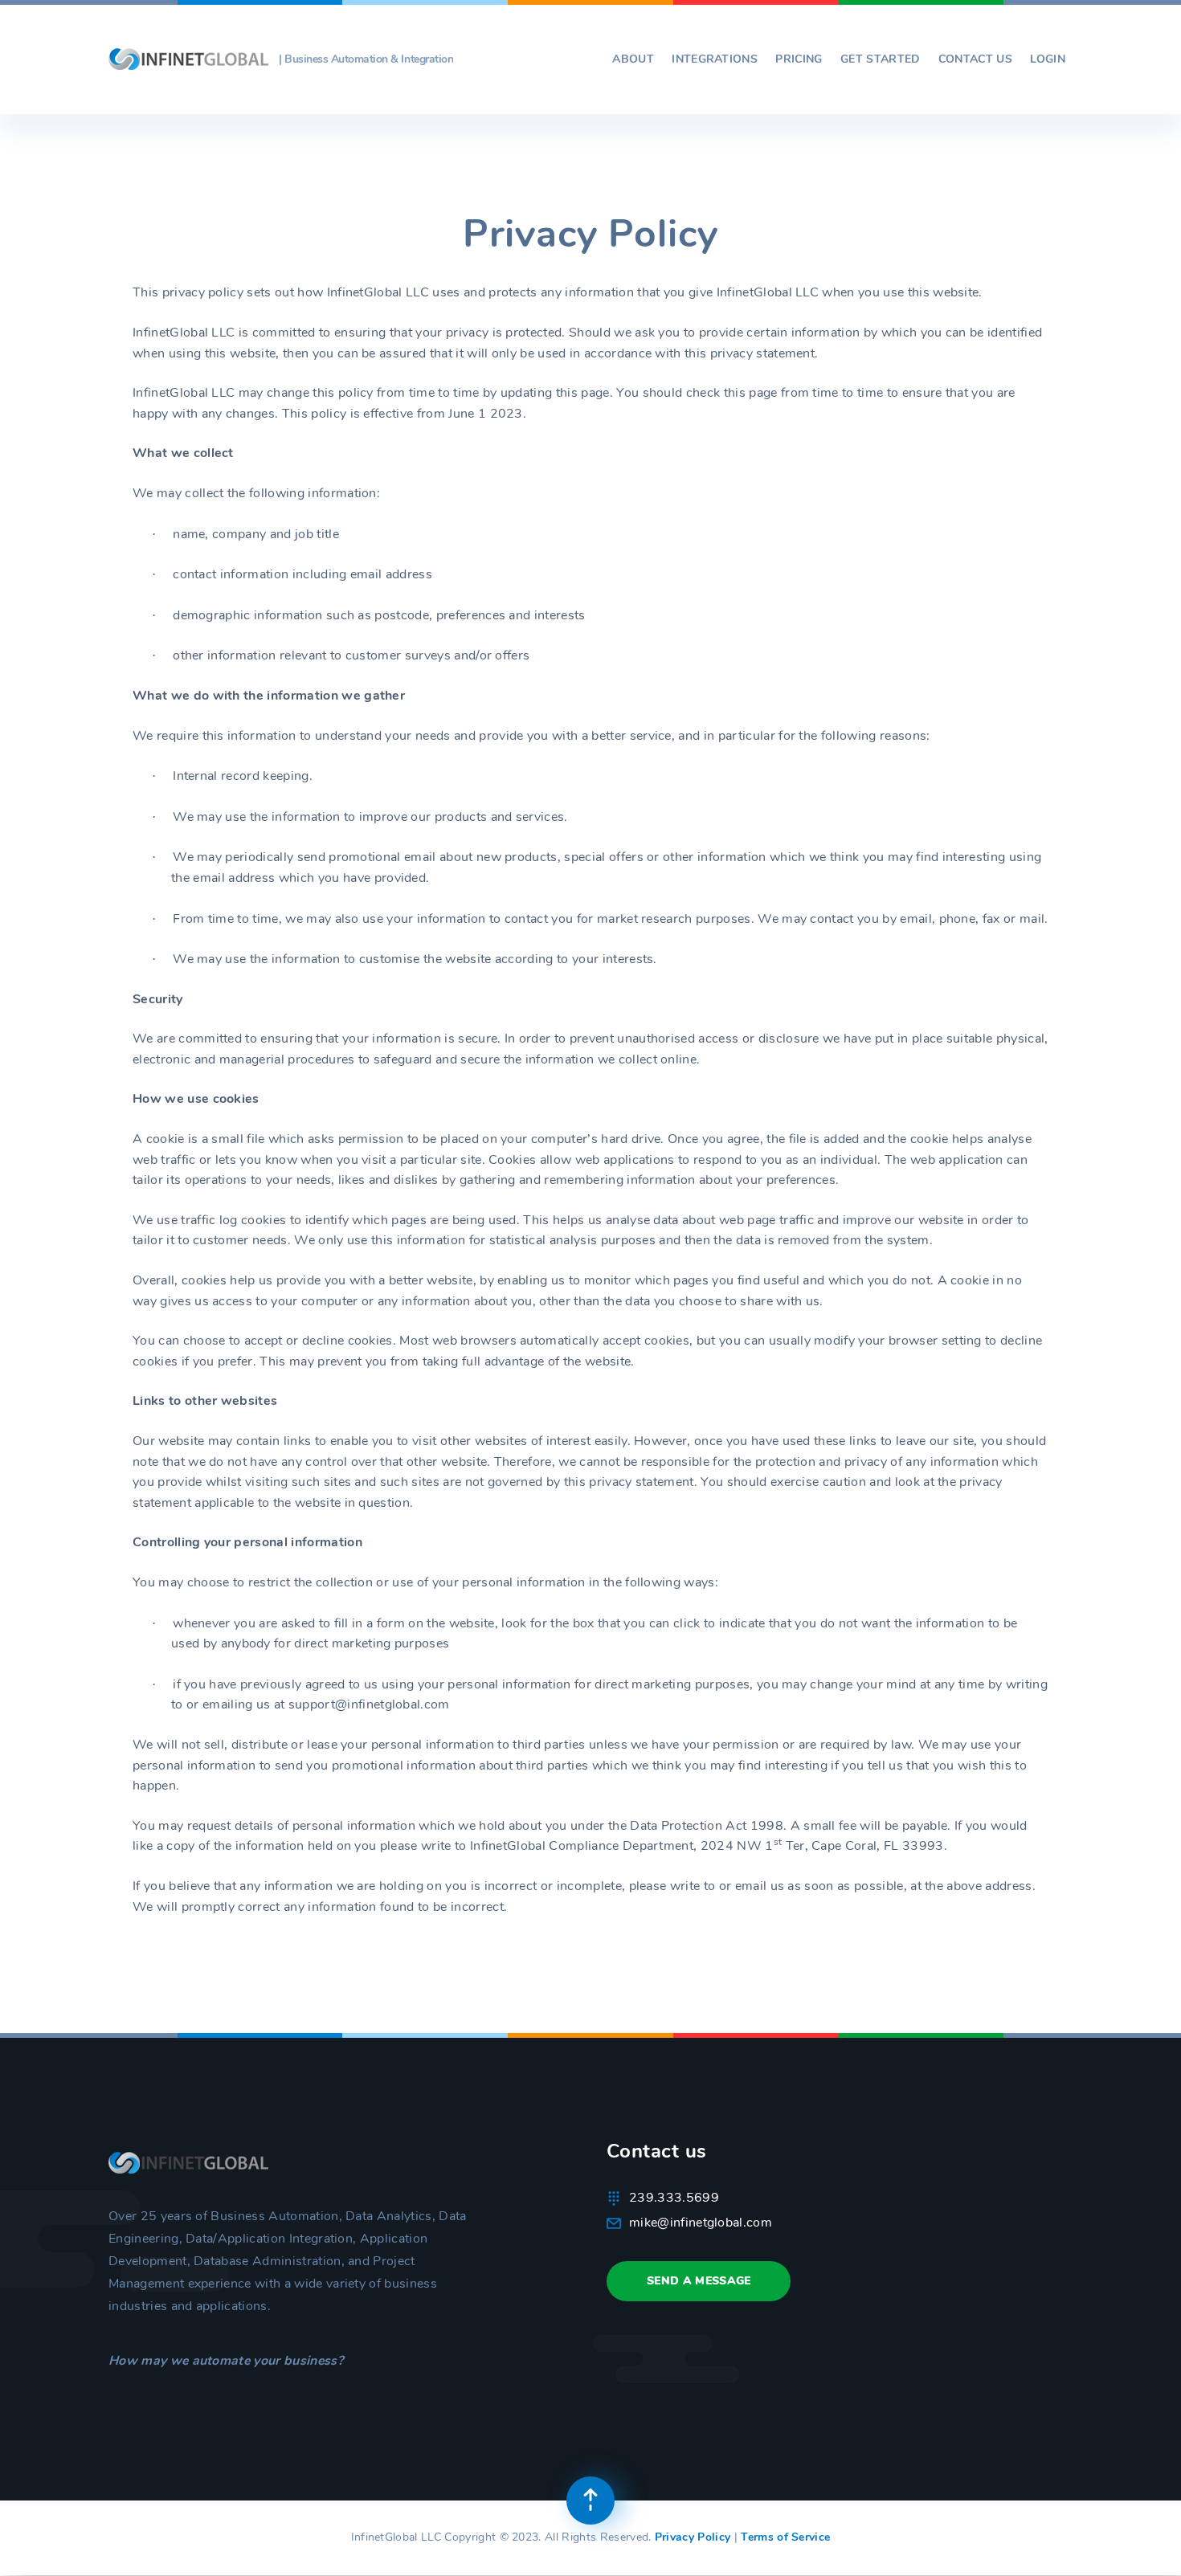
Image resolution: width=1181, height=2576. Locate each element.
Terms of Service (785, 2537)
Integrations (715, 59)
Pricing (799, 59)
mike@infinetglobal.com (701, 2223)
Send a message (699, 2281)
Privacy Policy (693, 2537)
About (633, 59)
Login (1048, 59)
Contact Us (975, 59)
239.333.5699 (674, 2198)
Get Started (881, 59)
